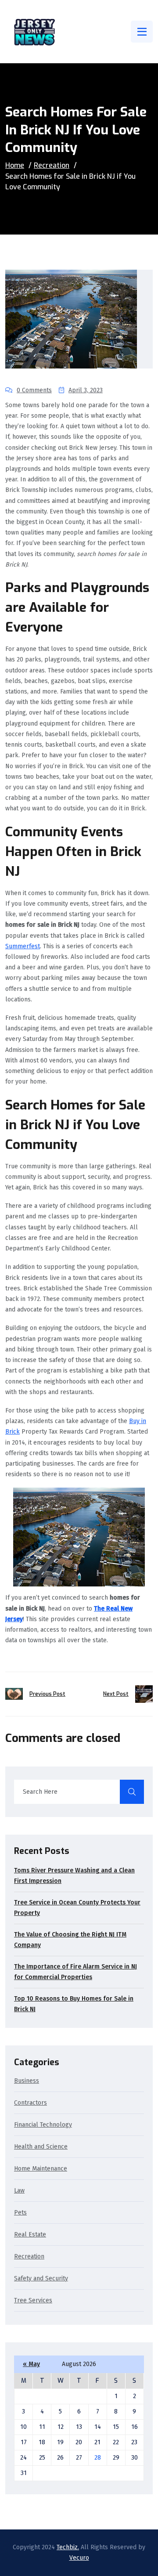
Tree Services (33, 2301)
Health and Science (41, 2147)
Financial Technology (43, 2125)
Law (19, 2191)
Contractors (31, 2103)
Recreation (52, 165)
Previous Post (47, 1694)
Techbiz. (68, 2547)
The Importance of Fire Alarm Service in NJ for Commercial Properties (75, 1972)
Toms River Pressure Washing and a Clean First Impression (74, 1876)
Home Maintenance (41, 2169)
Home (15, 165)
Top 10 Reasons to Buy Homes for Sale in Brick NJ (74, 2004)
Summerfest (23, 946)
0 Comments (34, 390)
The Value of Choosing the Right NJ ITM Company (70, 1940)
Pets (20, 2213)
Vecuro (79, 2558)
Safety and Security (41, 2279)
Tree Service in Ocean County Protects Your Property (77, 1908)
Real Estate (30, 2235)
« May (31, 2364)
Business (27, 2081)
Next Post (116, 1694)
